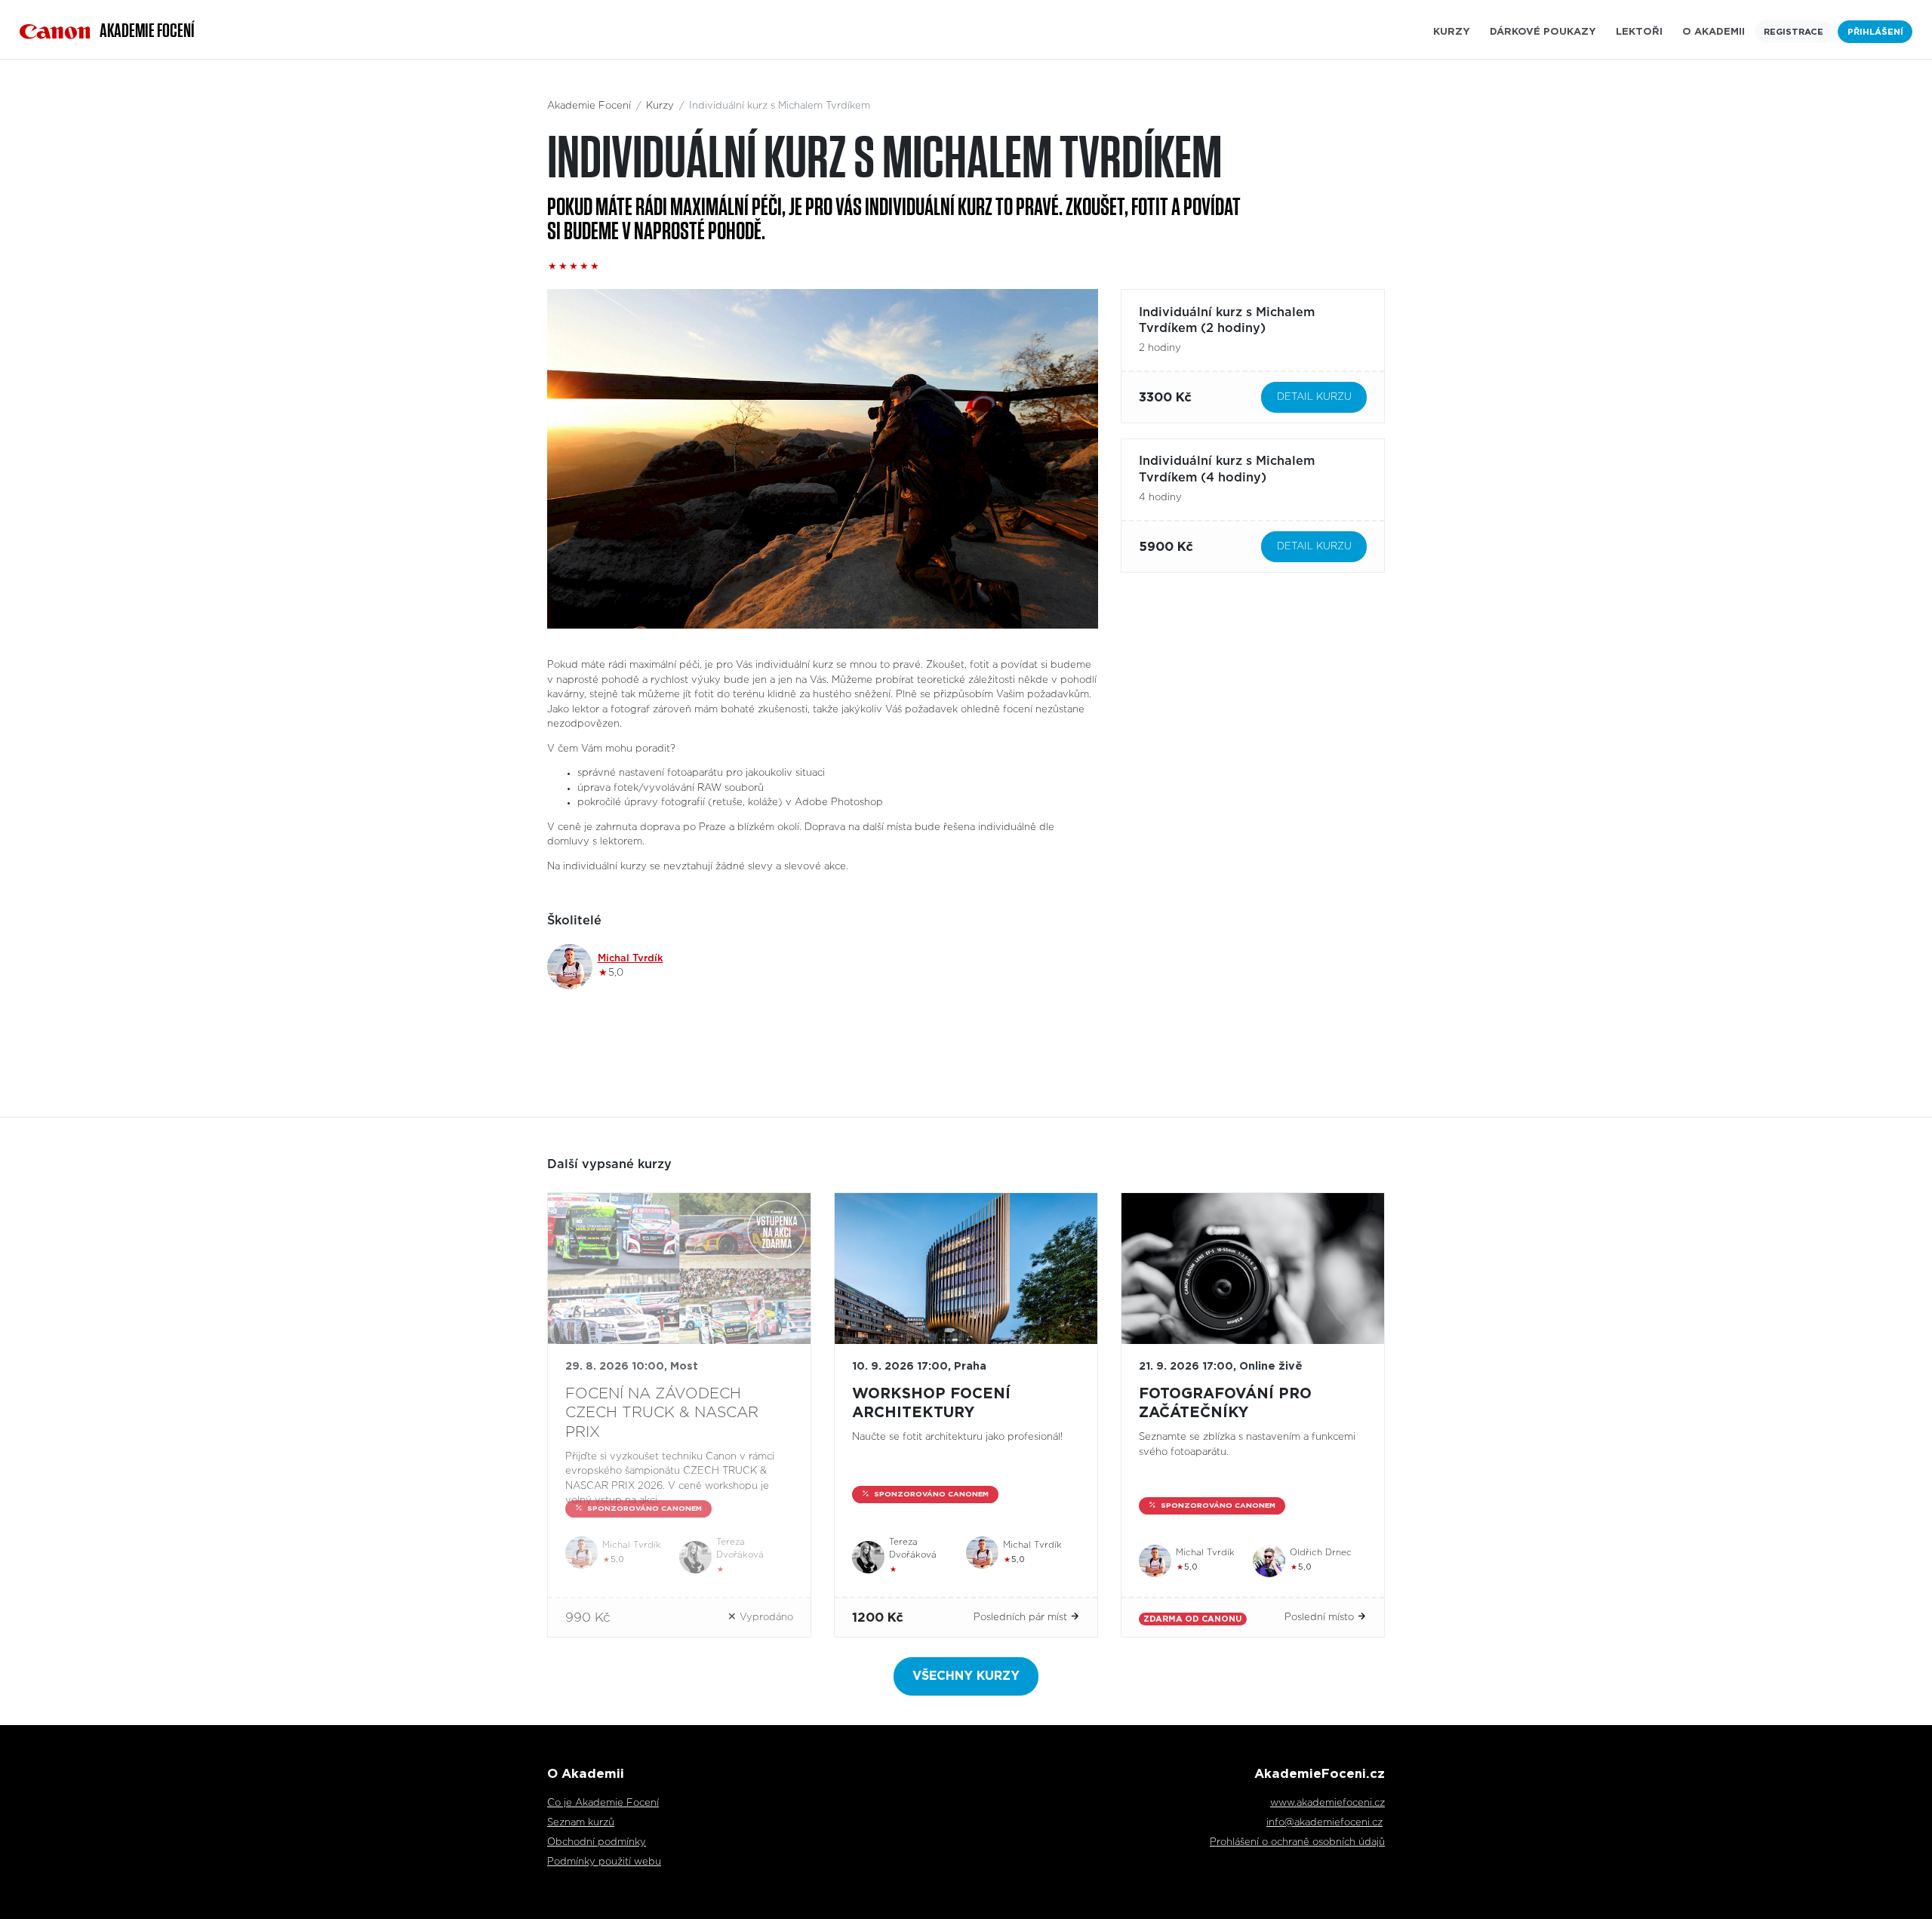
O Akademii (1714, 32)
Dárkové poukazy (1543, 32)
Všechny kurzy (966, 1676)
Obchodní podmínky (597, 1842)
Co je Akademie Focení (603, 1803)
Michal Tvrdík (631, 959)
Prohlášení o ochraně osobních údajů (1297, 1842)
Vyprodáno (765, 1618)
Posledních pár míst (1022, 1618)
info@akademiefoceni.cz (1324, 1823)
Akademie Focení (589, 106)
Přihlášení (1875, 32)
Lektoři (1639, 32)
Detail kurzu (1314, 397)
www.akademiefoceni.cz (1327, 1803)
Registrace (1794, 32)
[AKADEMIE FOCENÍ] (55, 32)
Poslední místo (1321, 1618)
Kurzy (1452, 32)
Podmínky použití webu (604, 1862)
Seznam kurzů (581, 1823)
